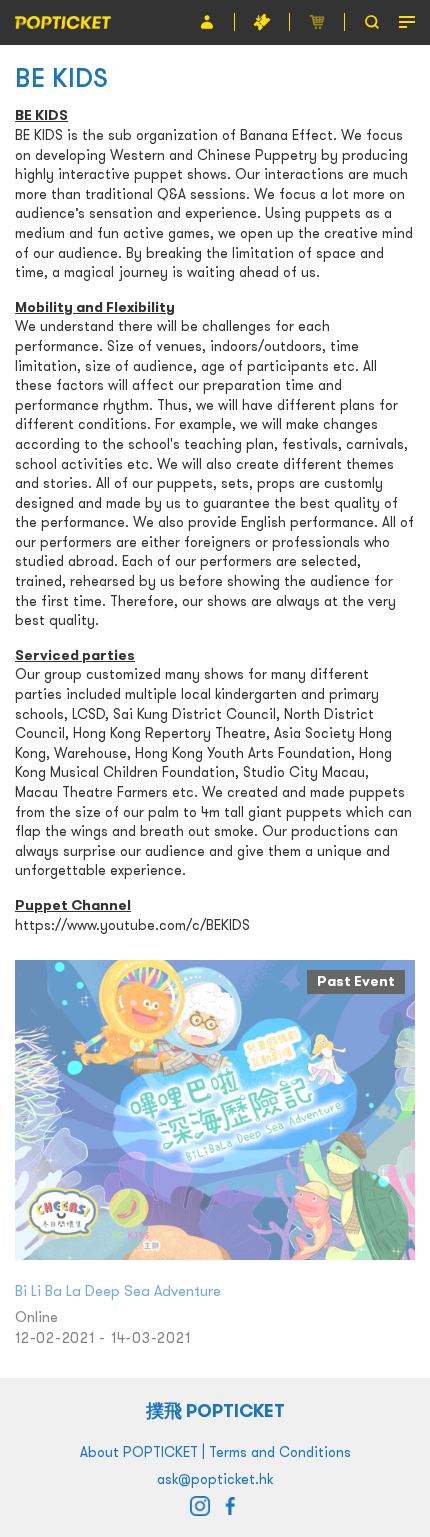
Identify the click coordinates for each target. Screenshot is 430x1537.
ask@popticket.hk (215, 1479)
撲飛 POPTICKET (215, 1410)
